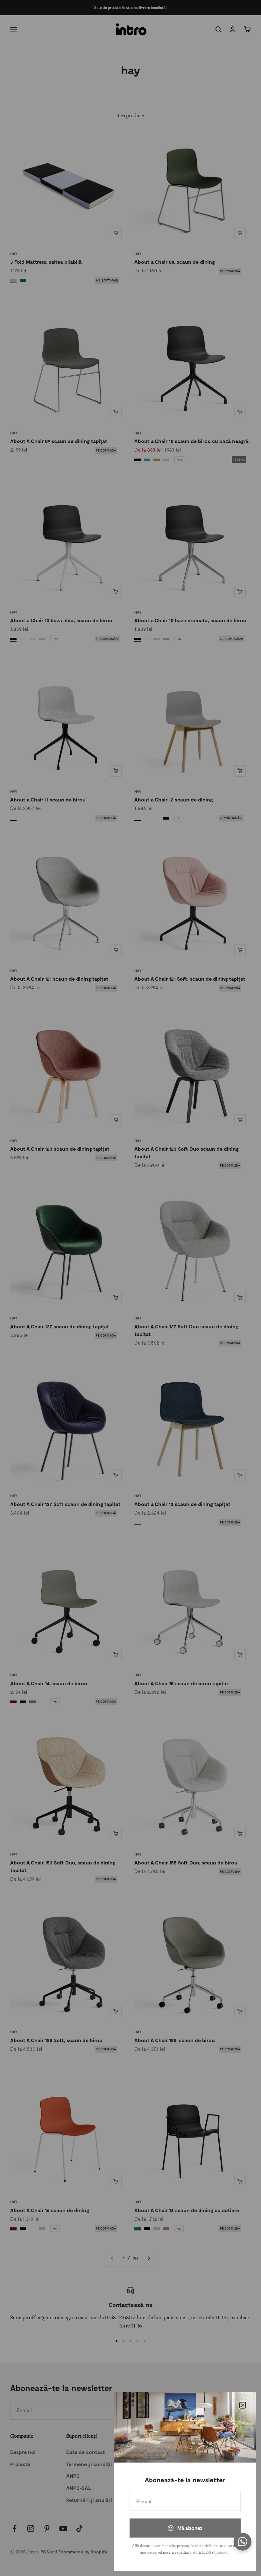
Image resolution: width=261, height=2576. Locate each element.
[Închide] (243, 2405)
